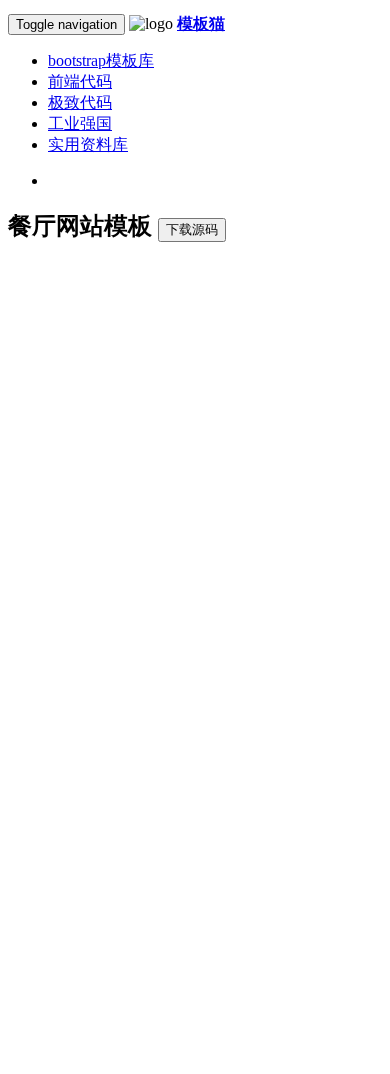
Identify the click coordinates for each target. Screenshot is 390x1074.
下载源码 (192, 229)
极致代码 (80, 102)
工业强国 (80, 123)
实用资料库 (88, 144)
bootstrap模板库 (101, 60)
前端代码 (80, 81)
